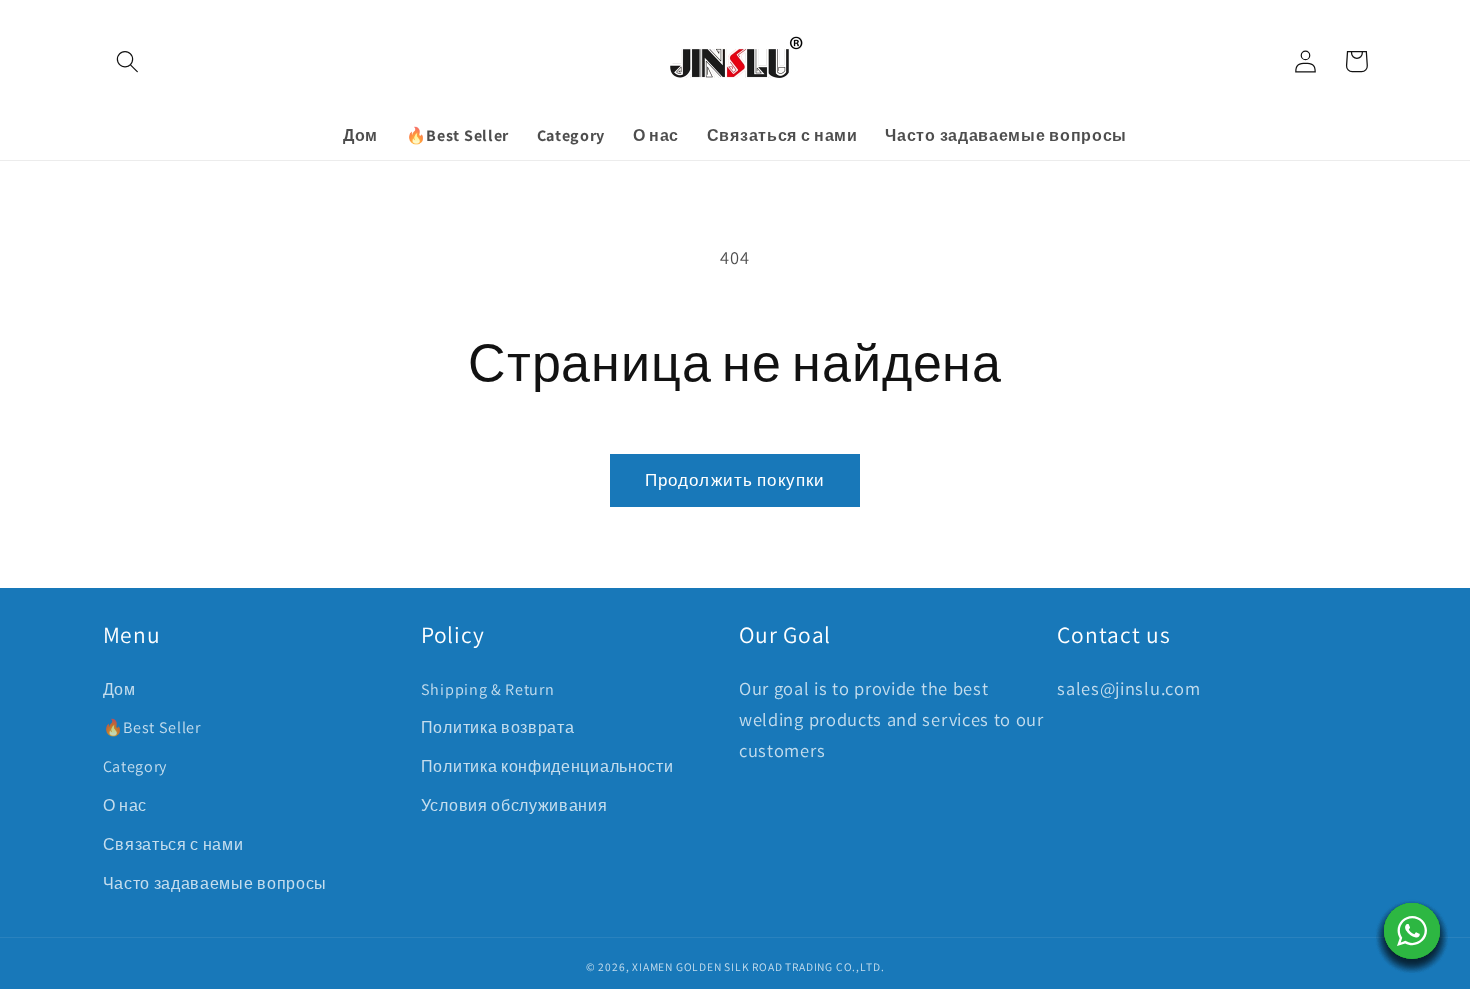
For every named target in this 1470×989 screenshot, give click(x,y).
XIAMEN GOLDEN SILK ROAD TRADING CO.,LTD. (758, 966)
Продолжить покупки (735, 479)
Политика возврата (498, 727)
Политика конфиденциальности (547, 766)
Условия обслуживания (514, 805)
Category (135, 766)
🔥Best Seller (152, 727)
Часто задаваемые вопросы (215, 883)
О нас (125, 805)
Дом (119, 689)
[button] (128, 61)
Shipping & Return (488, 689)
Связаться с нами (173, 844)
